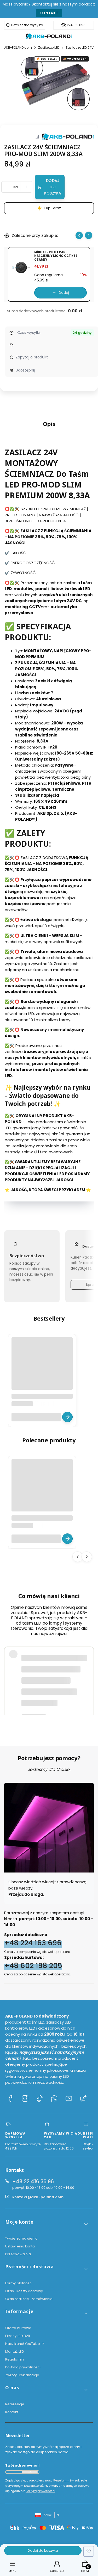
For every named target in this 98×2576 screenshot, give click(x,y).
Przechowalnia (18, 2254)
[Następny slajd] (89, 235)
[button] (47, 2224)
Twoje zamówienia (22, 2238)
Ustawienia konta (20, 2246)
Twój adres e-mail (22, 2465)
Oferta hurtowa (18, 2328)
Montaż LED (15, 2351)
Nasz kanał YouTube (23, 2344)
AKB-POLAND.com (18, 48)
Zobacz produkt (67, 1417)
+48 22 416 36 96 (33, 2182)
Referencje (15, 2404)
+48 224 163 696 (33, 1943)
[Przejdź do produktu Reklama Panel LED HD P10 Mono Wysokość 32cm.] (42, 1368)
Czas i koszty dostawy (24, 2291)
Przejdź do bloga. (27, 1894)
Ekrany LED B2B (18, 2336)
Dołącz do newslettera (30, 2472)
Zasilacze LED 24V (80, 48)
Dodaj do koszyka (53, 187)
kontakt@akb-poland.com (38, 2197)
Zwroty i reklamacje (22, 2375)
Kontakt (49, 13)
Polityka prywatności (23, 2367)
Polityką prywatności (40, 2491)
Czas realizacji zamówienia (29, 2299)
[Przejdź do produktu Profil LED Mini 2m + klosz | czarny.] (42, 1490)
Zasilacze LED (49, 48)
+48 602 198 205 (33, 1965)
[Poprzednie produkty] (78, 1557)
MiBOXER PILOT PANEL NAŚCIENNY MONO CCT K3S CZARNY (56, 256)
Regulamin (15, 2359)
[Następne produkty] (87, 1557)
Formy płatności (19, 2283)
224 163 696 (76, 25)
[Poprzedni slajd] (79, 235)
